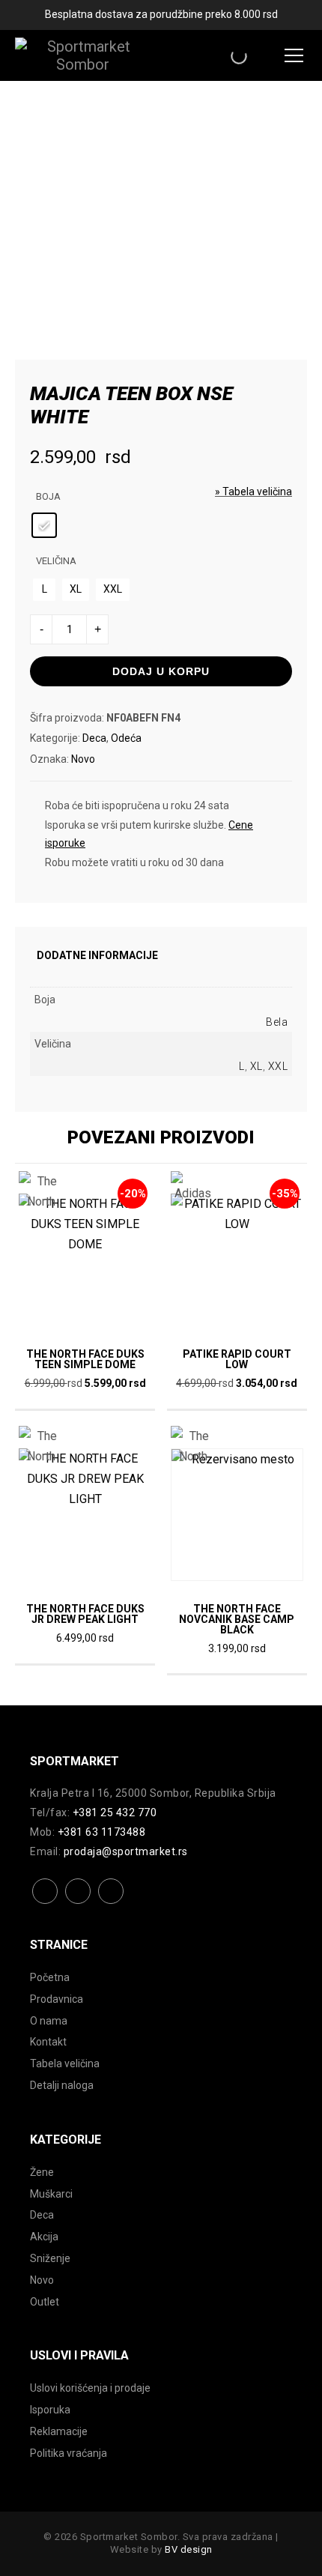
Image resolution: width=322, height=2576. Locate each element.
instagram (78, 1903)
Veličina (56, 561)
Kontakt (48, 2042)
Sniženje (50, 2258)
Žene (42, 2172)
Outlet (45, 2302)
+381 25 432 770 (115, 1812)
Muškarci (51, 2194)
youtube (111, 1903)
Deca (94, 738)
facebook (45, 1903)
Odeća (126, 738)
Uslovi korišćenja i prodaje (90, 2388)
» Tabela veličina (253, 492)
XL (256, 1066)
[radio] (44, 525)
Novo (83, 759)
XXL (278, 1066)
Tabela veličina (65, 2063)
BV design (189, 2549)
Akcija (44, 2237)
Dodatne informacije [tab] (97, 955)
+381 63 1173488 (102, 1832)
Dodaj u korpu (161, 671)
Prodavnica (57, 1999)
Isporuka (50, 2410)
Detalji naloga (62, 2085)
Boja (48, 496)
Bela (277, 1022)
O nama (49, 2021)
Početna (50, 1977)
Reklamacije (59, 2431)
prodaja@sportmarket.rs (126, 1851)
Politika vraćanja (69, 2453)
